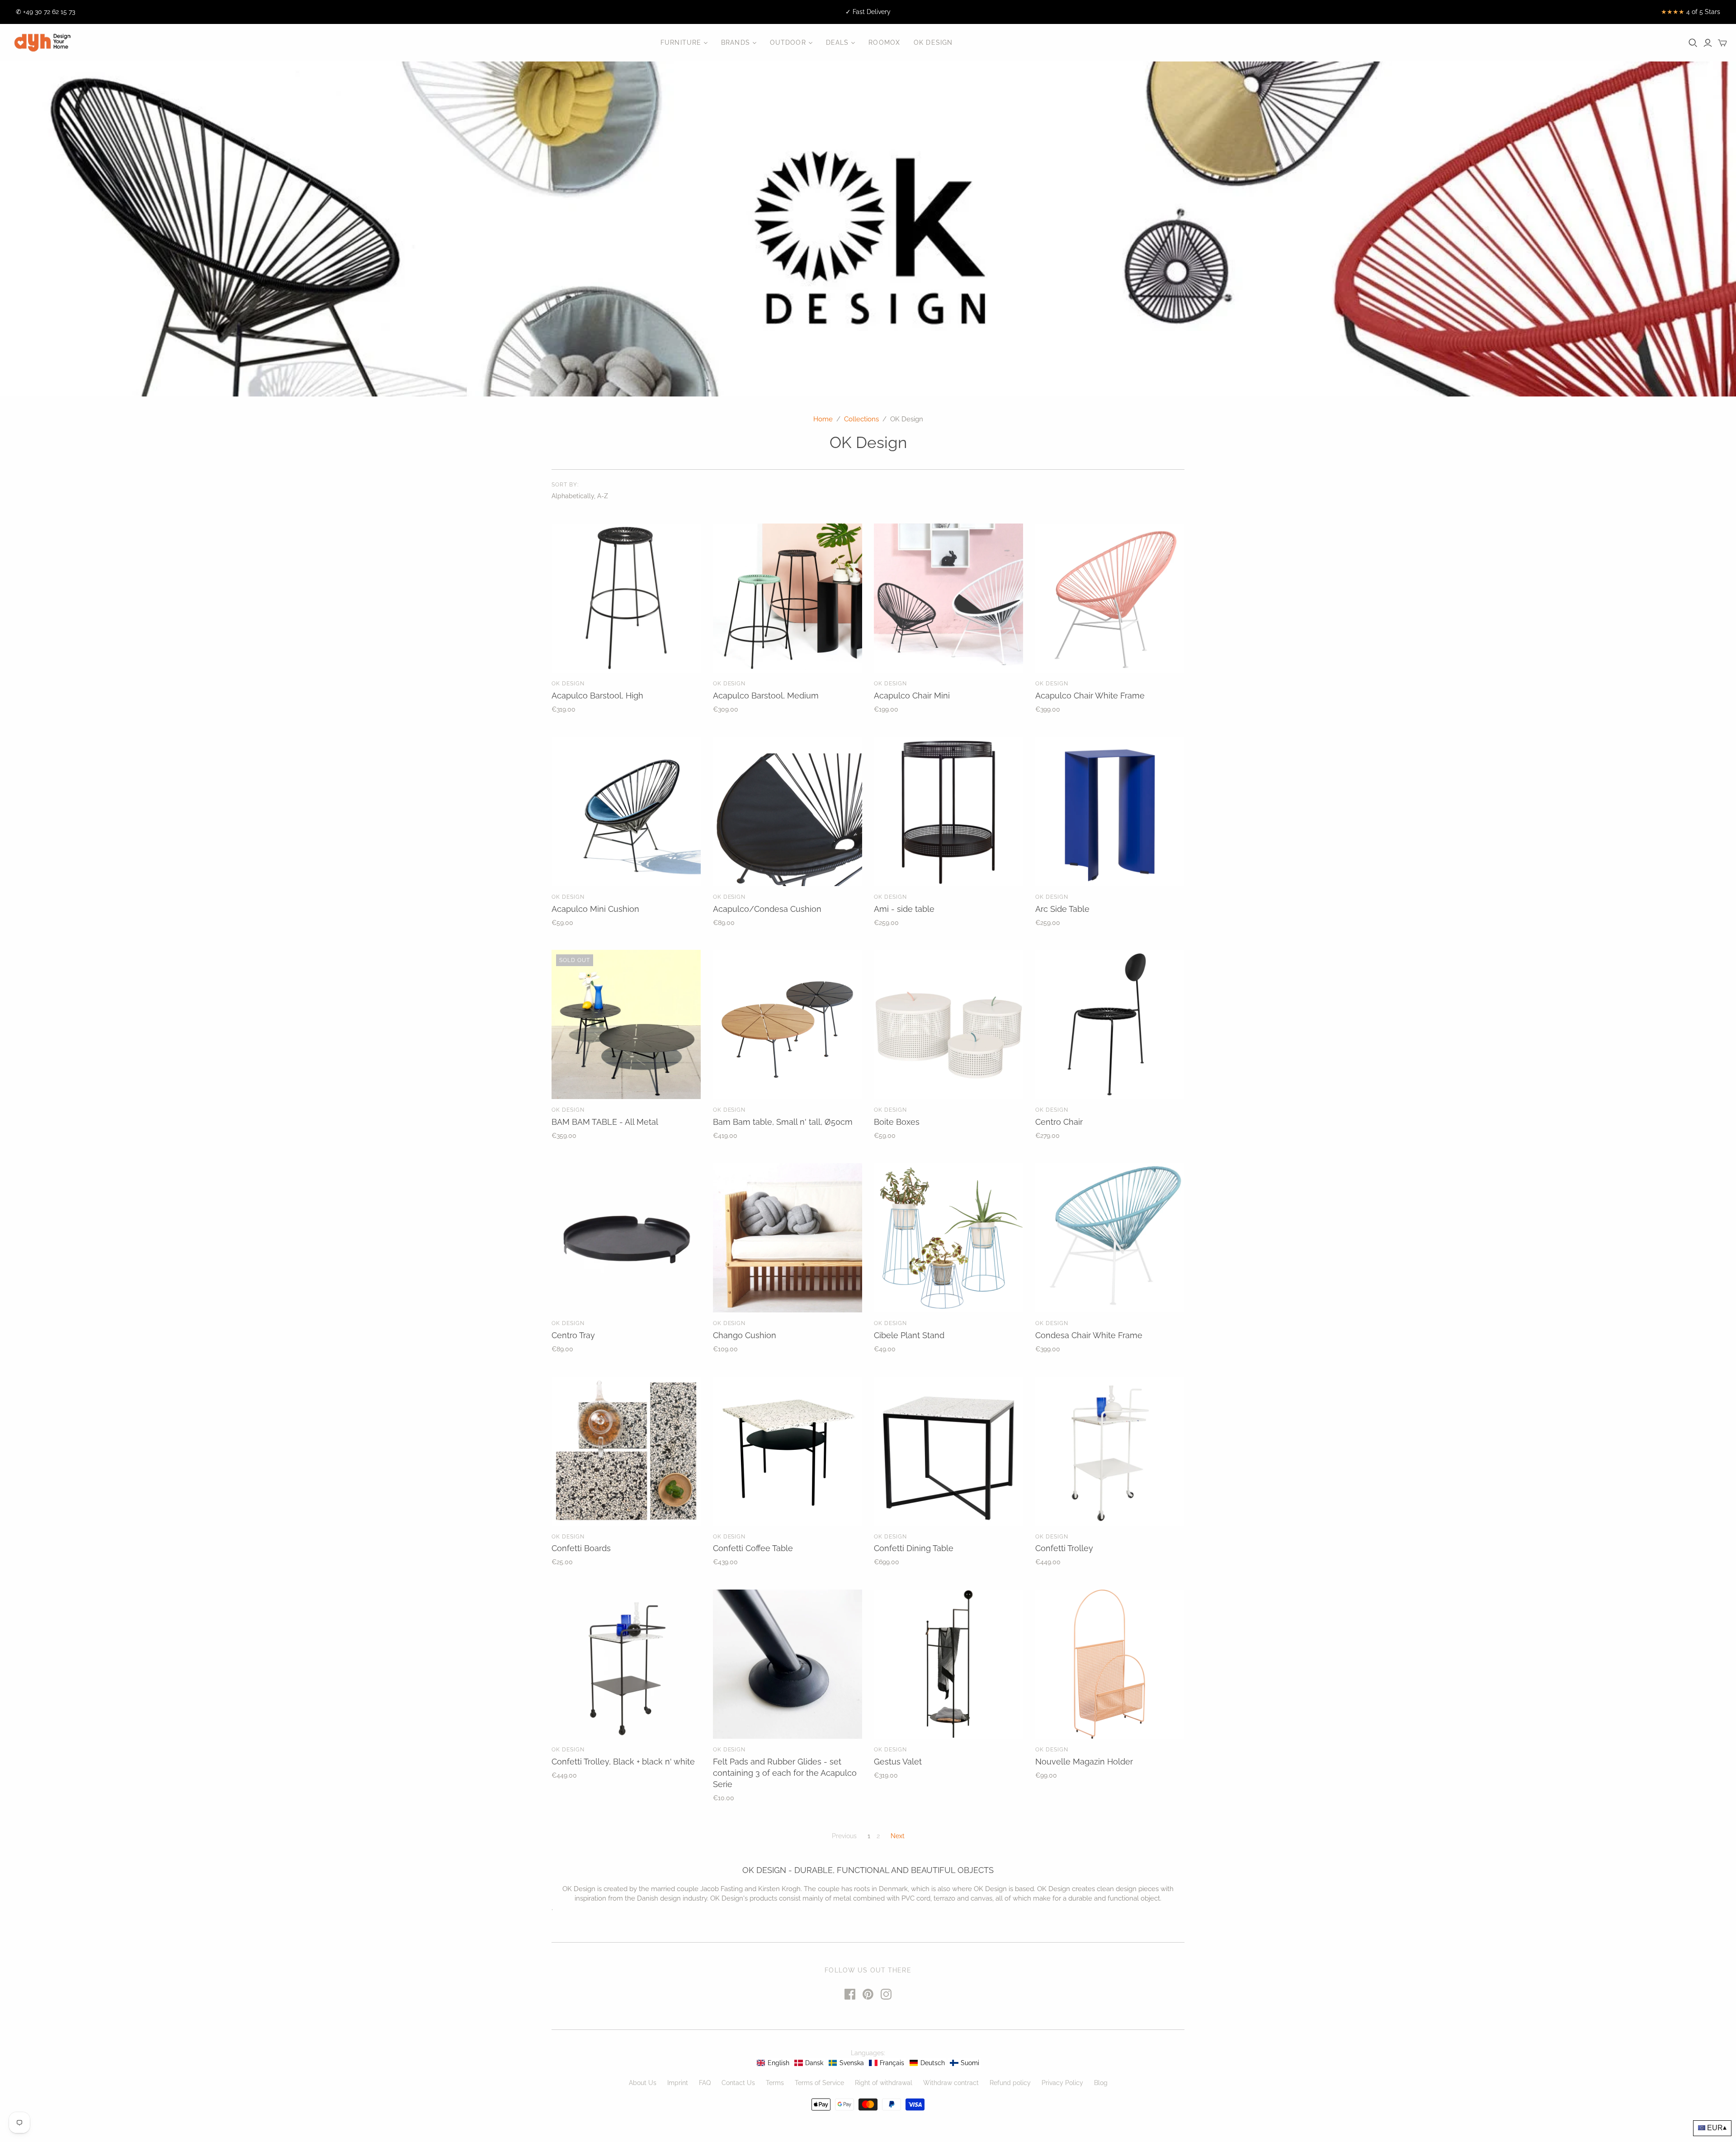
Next (898, 1836)
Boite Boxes (897, 1122)
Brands (736, 42)
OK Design (933, 42)
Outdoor (788, 42)
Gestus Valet (898, 1762)
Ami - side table (904, 909)
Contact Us (738, 2083)
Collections (861, 419)
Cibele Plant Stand (909, 1335)
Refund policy (1010, 2083)
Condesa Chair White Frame (1089, 1335)
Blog (1101, 2083)
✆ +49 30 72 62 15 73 (45, 12)
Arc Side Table (1062, 909)
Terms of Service (819, 2083)
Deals (837, 42)
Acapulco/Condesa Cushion (767, 909)
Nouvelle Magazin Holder (1084, 1762)
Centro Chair (1059, 1122)
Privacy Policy (1062, 2083)
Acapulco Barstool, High (597, 696)
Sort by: (565, 485)
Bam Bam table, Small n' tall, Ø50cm (783, 1122)
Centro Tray (573, 1335)
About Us (643, 2083)
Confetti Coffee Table (753, 1548)
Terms (775, 2083)
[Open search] (1693, 43)
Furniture (681, 42)
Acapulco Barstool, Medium (766, 696)
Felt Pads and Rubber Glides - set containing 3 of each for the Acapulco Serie (785, 1773)
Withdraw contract (951, 2083)
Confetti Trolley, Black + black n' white (623, 1762)
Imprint (678, 2083)
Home (823, 419)
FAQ (705, 2083)
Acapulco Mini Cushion (595, 909)
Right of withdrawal (884, 2083)
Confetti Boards (581, 1548)
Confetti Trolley (1064, 1548)
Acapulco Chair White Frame (1090, 696)
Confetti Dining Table (914, 1548)
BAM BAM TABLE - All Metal (605, 1122)
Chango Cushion (745, 1335)
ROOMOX (884, 42)
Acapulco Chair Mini (912, 696)
